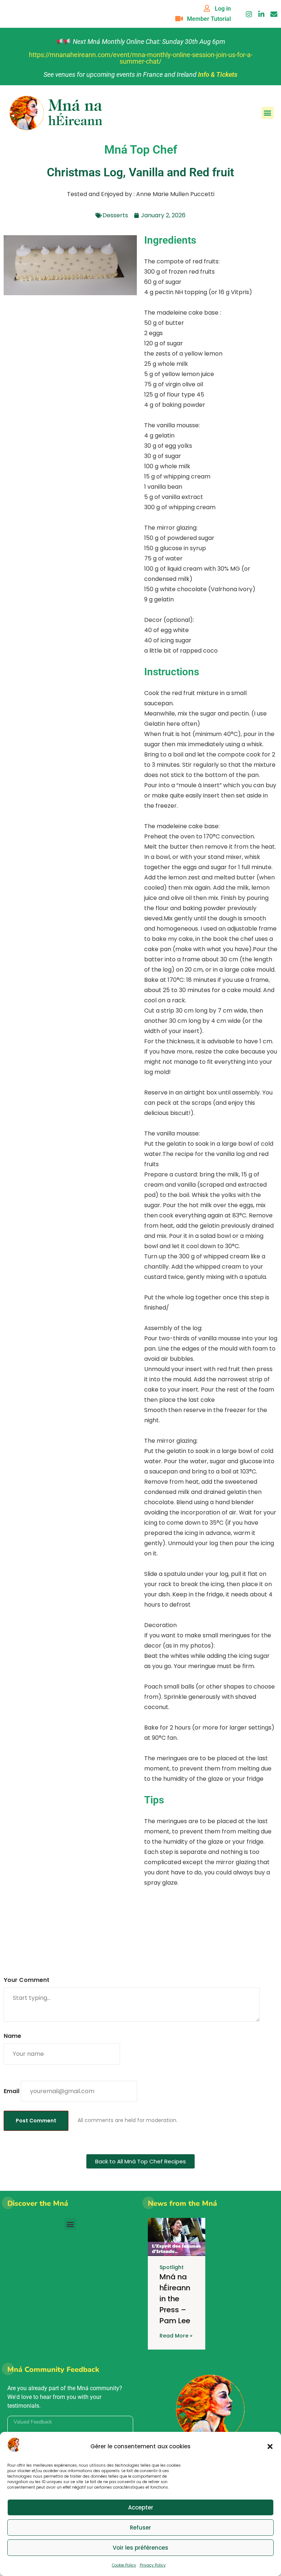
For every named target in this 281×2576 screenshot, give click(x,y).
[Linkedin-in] (261, 14)
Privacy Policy (153, 2565)
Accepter (141, 2507)
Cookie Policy (124, 2565)
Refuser (140, 2528)
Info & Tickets (218, 74)
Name (12, 2036)
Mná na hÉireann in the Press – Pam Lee (175, 2299)
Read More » (176, 2336)
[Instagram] (249, 14)
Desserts (115, 215)
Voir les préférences (140, 2548)
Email (12, 2091)
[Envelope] (274, 14)
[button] (270, 2447)
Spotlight (172, 2267)
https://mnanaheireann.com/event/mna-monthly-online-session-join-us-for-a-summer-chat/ (141, 58)
